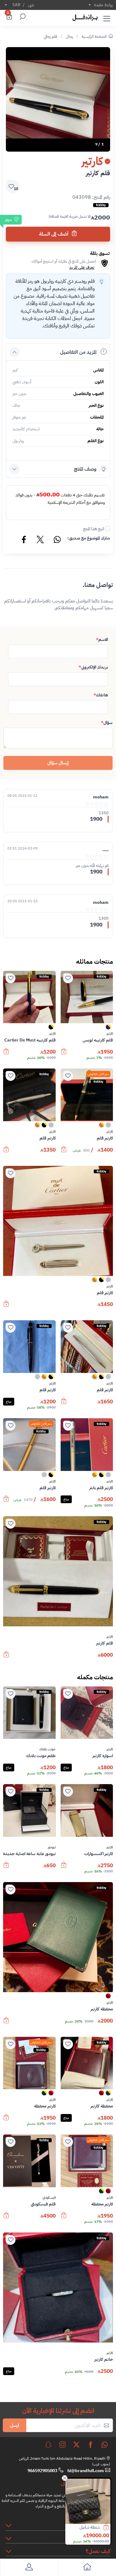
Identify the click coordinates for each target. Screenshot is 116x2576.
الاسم (102, 640)
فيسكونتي (49, 2198)
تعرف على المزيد (82, 267)
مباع (9, 1402)
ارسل (15, 2425)
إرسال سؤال (58, 763)
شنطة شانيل (90, 2527)
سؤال (107, 723)
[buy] (109, 2528)
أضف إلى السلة (54, 234)
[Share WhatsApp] (57, 540)
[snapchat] (48, 2445)
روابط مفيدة (103, 5)
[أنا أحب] (68, 978)
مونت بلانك (47, 1749)
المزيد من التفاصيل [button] (78, 352)
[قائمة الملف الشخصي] (29, 2568)
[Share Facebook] (24, 540)
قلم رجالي (50, 36)
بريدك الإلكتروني (93, 667)
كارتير (110, 1034)
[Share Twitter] (41, 540)
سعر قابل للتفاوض (98, 1074)
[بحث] (22, 17)
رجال (69, 36)
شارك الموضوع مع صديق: (89, 538)
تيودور (52, 1847)
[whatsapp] (105, 2445)
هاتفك (101, 695)
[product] (88, 2501)
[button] (107, 17)
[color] (108, 1029)
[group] (58, 99)
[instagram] (62, 2445)
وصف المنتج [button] (85, 469)
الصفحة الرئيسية (94, 36)
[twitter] (76, 2445)
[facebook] (91, 2445)
